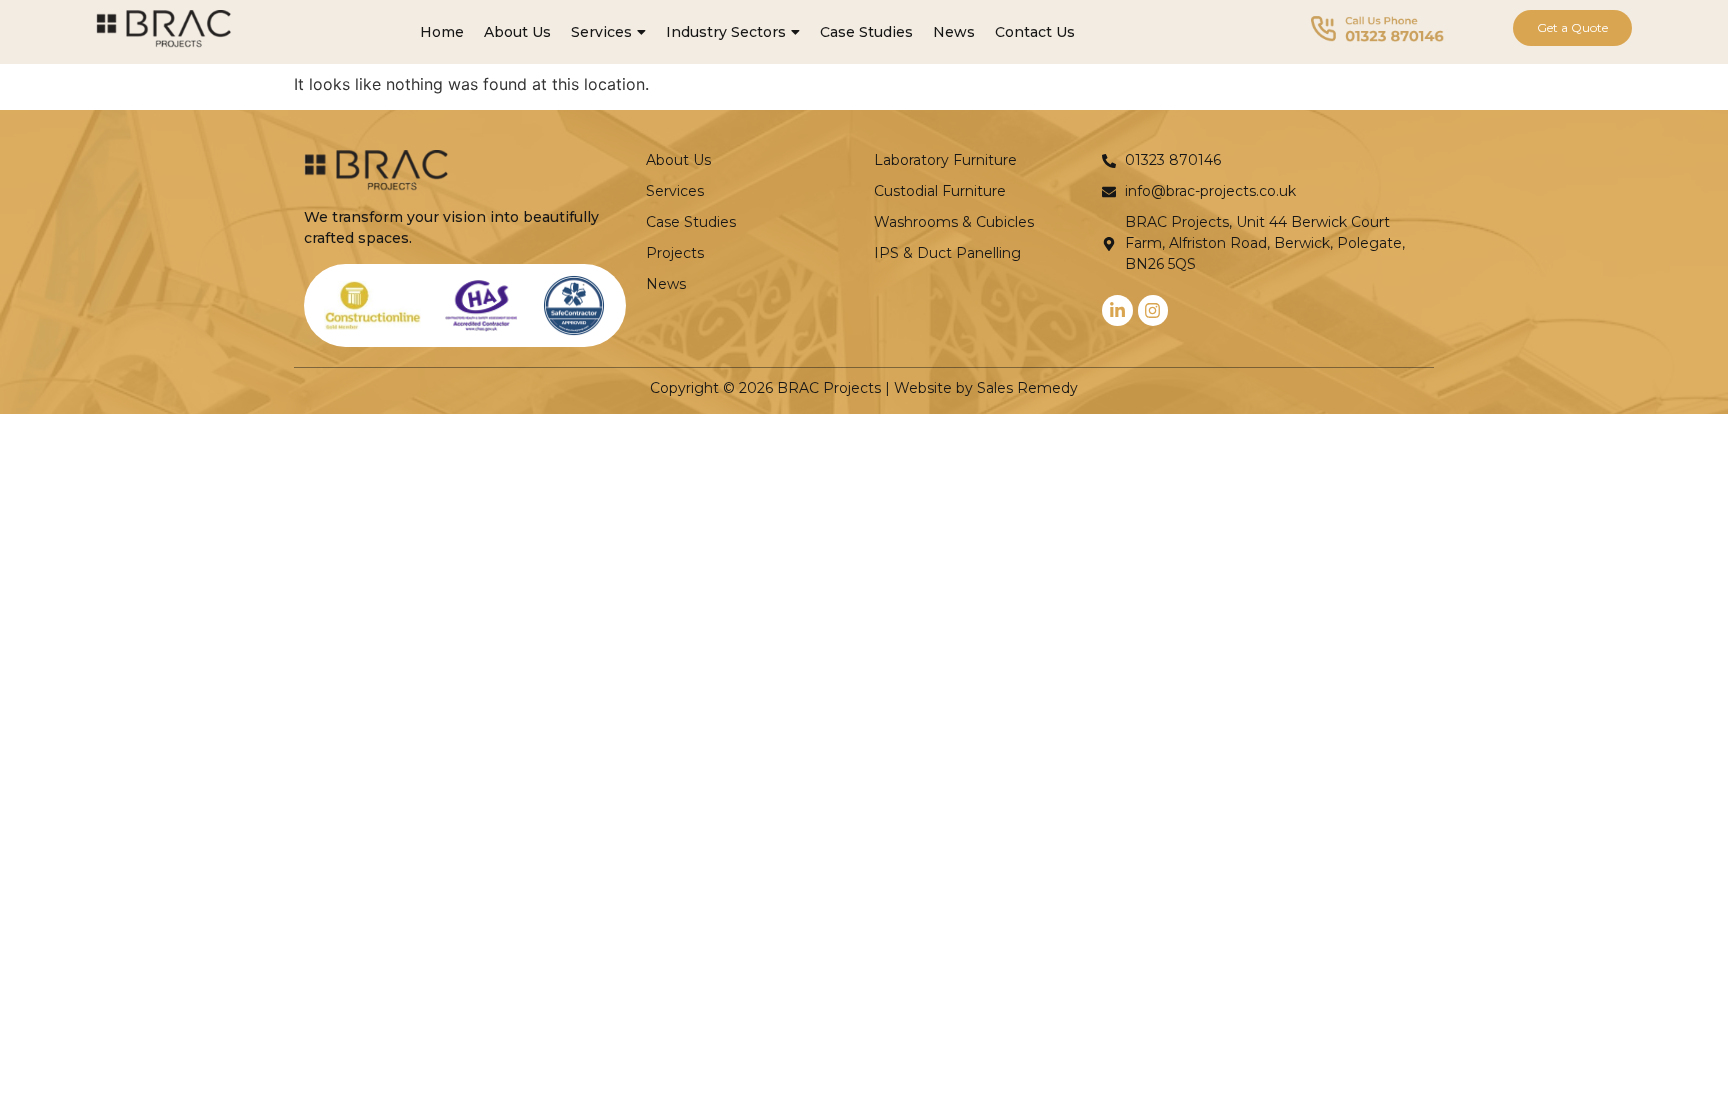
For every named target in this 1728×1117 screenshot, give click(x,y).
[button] (608, 32)
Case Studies (866, 32)
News (954, 32)
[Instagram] (1153, 310)
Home (442, 32)
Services (601, 32)
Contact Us (1035, 32)
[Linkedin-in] (1117, 310)
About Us (517, 32)
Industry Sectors (726, 32)
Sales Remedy (1027, 388)
